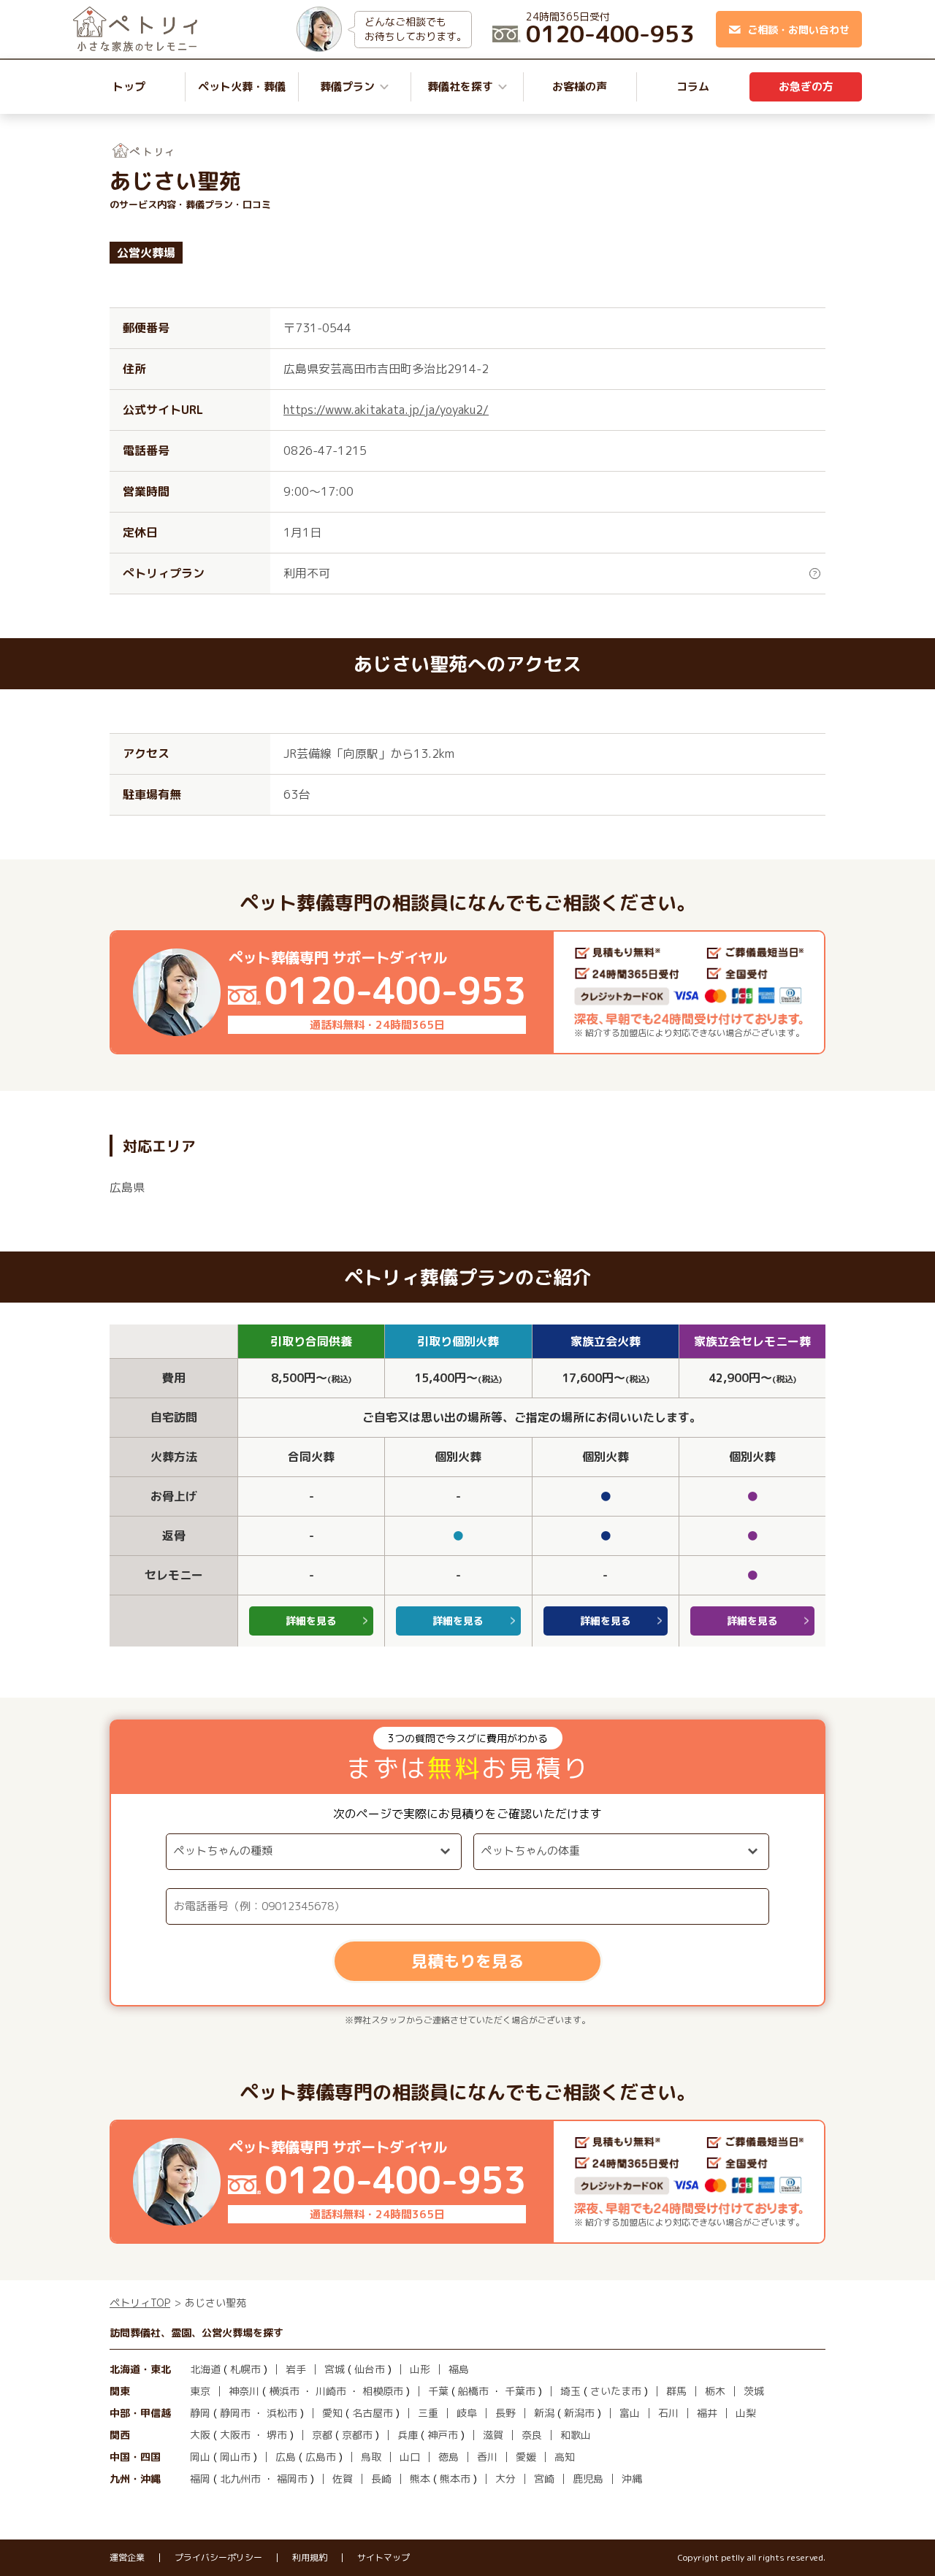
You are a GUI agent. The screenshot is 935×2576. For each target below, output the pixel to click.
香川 (487, 2457)
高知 (565, 2457)
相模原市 (383, 2391)
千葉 (438, 2391)
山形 (420, 2369)
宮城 (335, 2369)
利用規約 (310, 2558)
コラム (693, 87)
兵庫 (408, 2435)
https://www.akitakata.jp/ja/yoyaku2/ (386, 410)
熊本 (420, 2479)
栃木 (715, 2391)
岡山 (200, 2457)
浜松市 (282, 2413)
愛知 (332, 2413)
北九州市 (240, 2479)
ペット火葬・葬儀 (242, 87)
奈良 (532, 2435)
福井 (707, 2413)
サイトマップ (383, 2558)
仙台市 (370, 2369)
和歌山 (576, 2435)
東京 (200, 2391)
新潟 (544, 2413)
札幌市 (245, 2369)
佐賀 (343, 2479)
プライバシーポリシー (218, 2558)
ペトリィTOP (140, 2303)
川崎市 (331, 2391)
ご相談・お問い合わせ (798, 30)
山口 (410, 2457)
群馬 (676, 2391)
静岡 (200, 2413)
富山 (630, 2413)
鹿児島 (588, 2479)
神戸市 (443, 2435)
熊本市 (455, 2479)
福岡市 (292, 2479)
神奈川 (244, 2391)
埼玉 (570, 2391)
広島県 (127, 1187)
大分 (505, 2479)
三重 (428, 2413)
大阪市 (235, 2435)
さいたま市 (616, 2391)
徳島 (449, 2457)
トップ (129, 87)
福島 (459, 2369)
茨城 (754, 2391)
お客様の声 (580, 87)
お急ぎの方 (806, 87)
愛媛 (526, 2457)
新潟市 (579, 2413)
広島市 (321, 2457)
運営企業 (127, 2558)
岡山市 (235, 2457)
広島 (286, 2457)
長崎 (381, 2479)
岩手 (296, 2369)
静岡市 (235, 2413)
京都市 (357, 2435)
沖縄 (632, 2479)
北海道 (205, 2369)
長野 (505, 2413)
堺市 (277, 2435)
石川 (668, 2413)
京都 (322, 2435)
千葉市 (520, 2391)
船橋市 (473, 2391)
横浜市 (284, 2391)
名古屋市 (373, 2413)
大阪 (200, 2435)
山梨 (746, 2413)
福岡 (200, 2479)
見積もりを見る (467, 1961)
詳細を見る (311, 1621)
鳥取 (371, 2457)
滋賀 (493, 2435)
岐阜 (467, 2413)
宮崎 (544, 2479)
